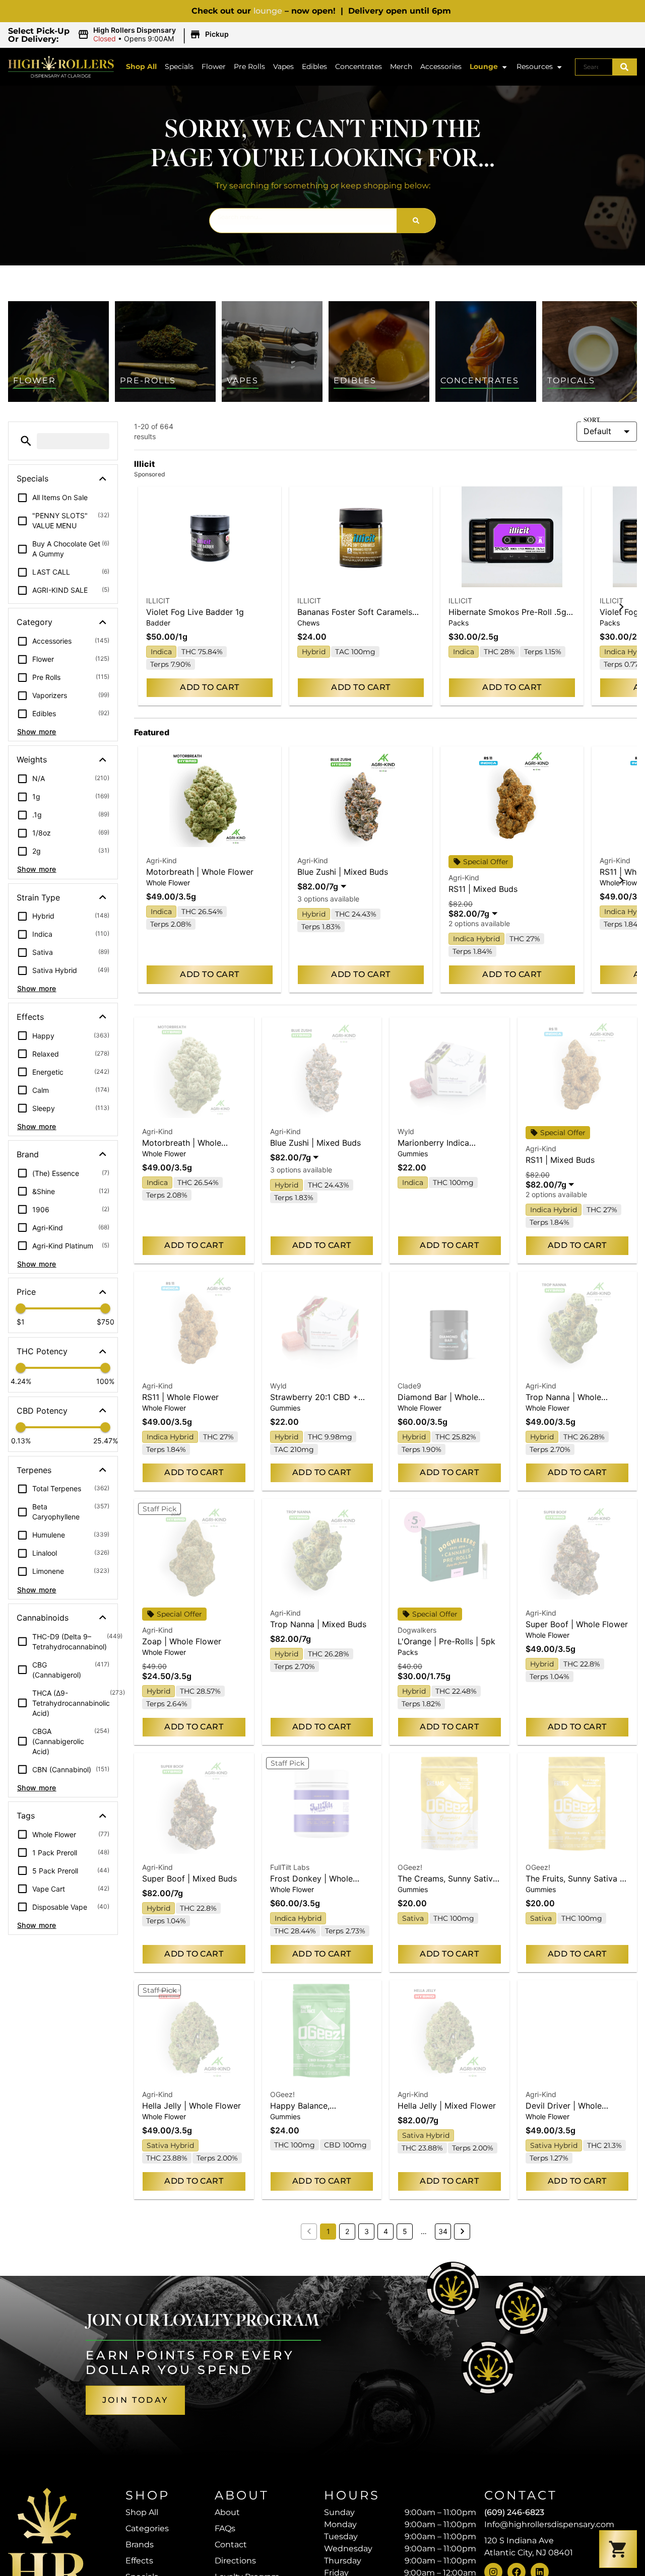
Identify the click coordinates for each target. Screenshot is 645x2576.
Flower (214, 66)
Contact (231, 2545)
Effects (139, 2561)
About (227, 2512)
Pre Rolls (249, 66)
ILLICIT (158, 601)
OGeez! (410, 1867)
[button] (155, 35)
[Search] (624, 67)
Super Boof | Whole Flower (577, 1624)
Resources (535, 66)
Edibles (314, 66)
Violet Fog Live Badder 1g (195, 612)
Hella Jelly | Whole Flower (191, 2106)
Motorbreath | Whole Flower (200, 872)
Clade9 (409, 1386)
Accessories (441, 66)
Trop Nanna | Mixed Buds (318, 1624)
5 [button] (405, 2231)
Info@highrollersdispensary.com (549, 2524)
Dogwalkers (417, 1630)
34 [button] (443, 2231)
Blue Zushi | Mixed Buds (343, 872)
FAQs (225, 2528)
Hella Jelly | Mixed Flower (447, 2106)
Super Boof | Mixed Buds (189, 1878)
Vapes (283, 66)
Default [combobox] (597, 431)
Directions (235, 2561)
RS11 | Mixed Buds (483, 889)
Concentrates (359, 66)
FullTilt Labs (290, 1867)
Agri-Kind (162, 860)
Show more (37, 732)
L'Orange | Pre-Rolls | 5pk (446, 1641)
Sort (592, 421)
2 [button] (347, 2231)
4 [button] (386, 2231)
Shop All (141, 66)
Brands (140, 2545)
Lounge (484, 66)
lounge (268, 11)
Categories (147, 2528)
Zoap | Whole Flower (182, 1641)
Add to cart (209, 687)
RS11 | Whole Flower (180, 1397)
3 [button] (367, 2231)
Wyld (406, 1131)
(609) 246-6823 (514, 2512)
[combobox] (594, 67)
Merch (401, 66)
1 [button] (328, 2231)
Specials (179, 66)
